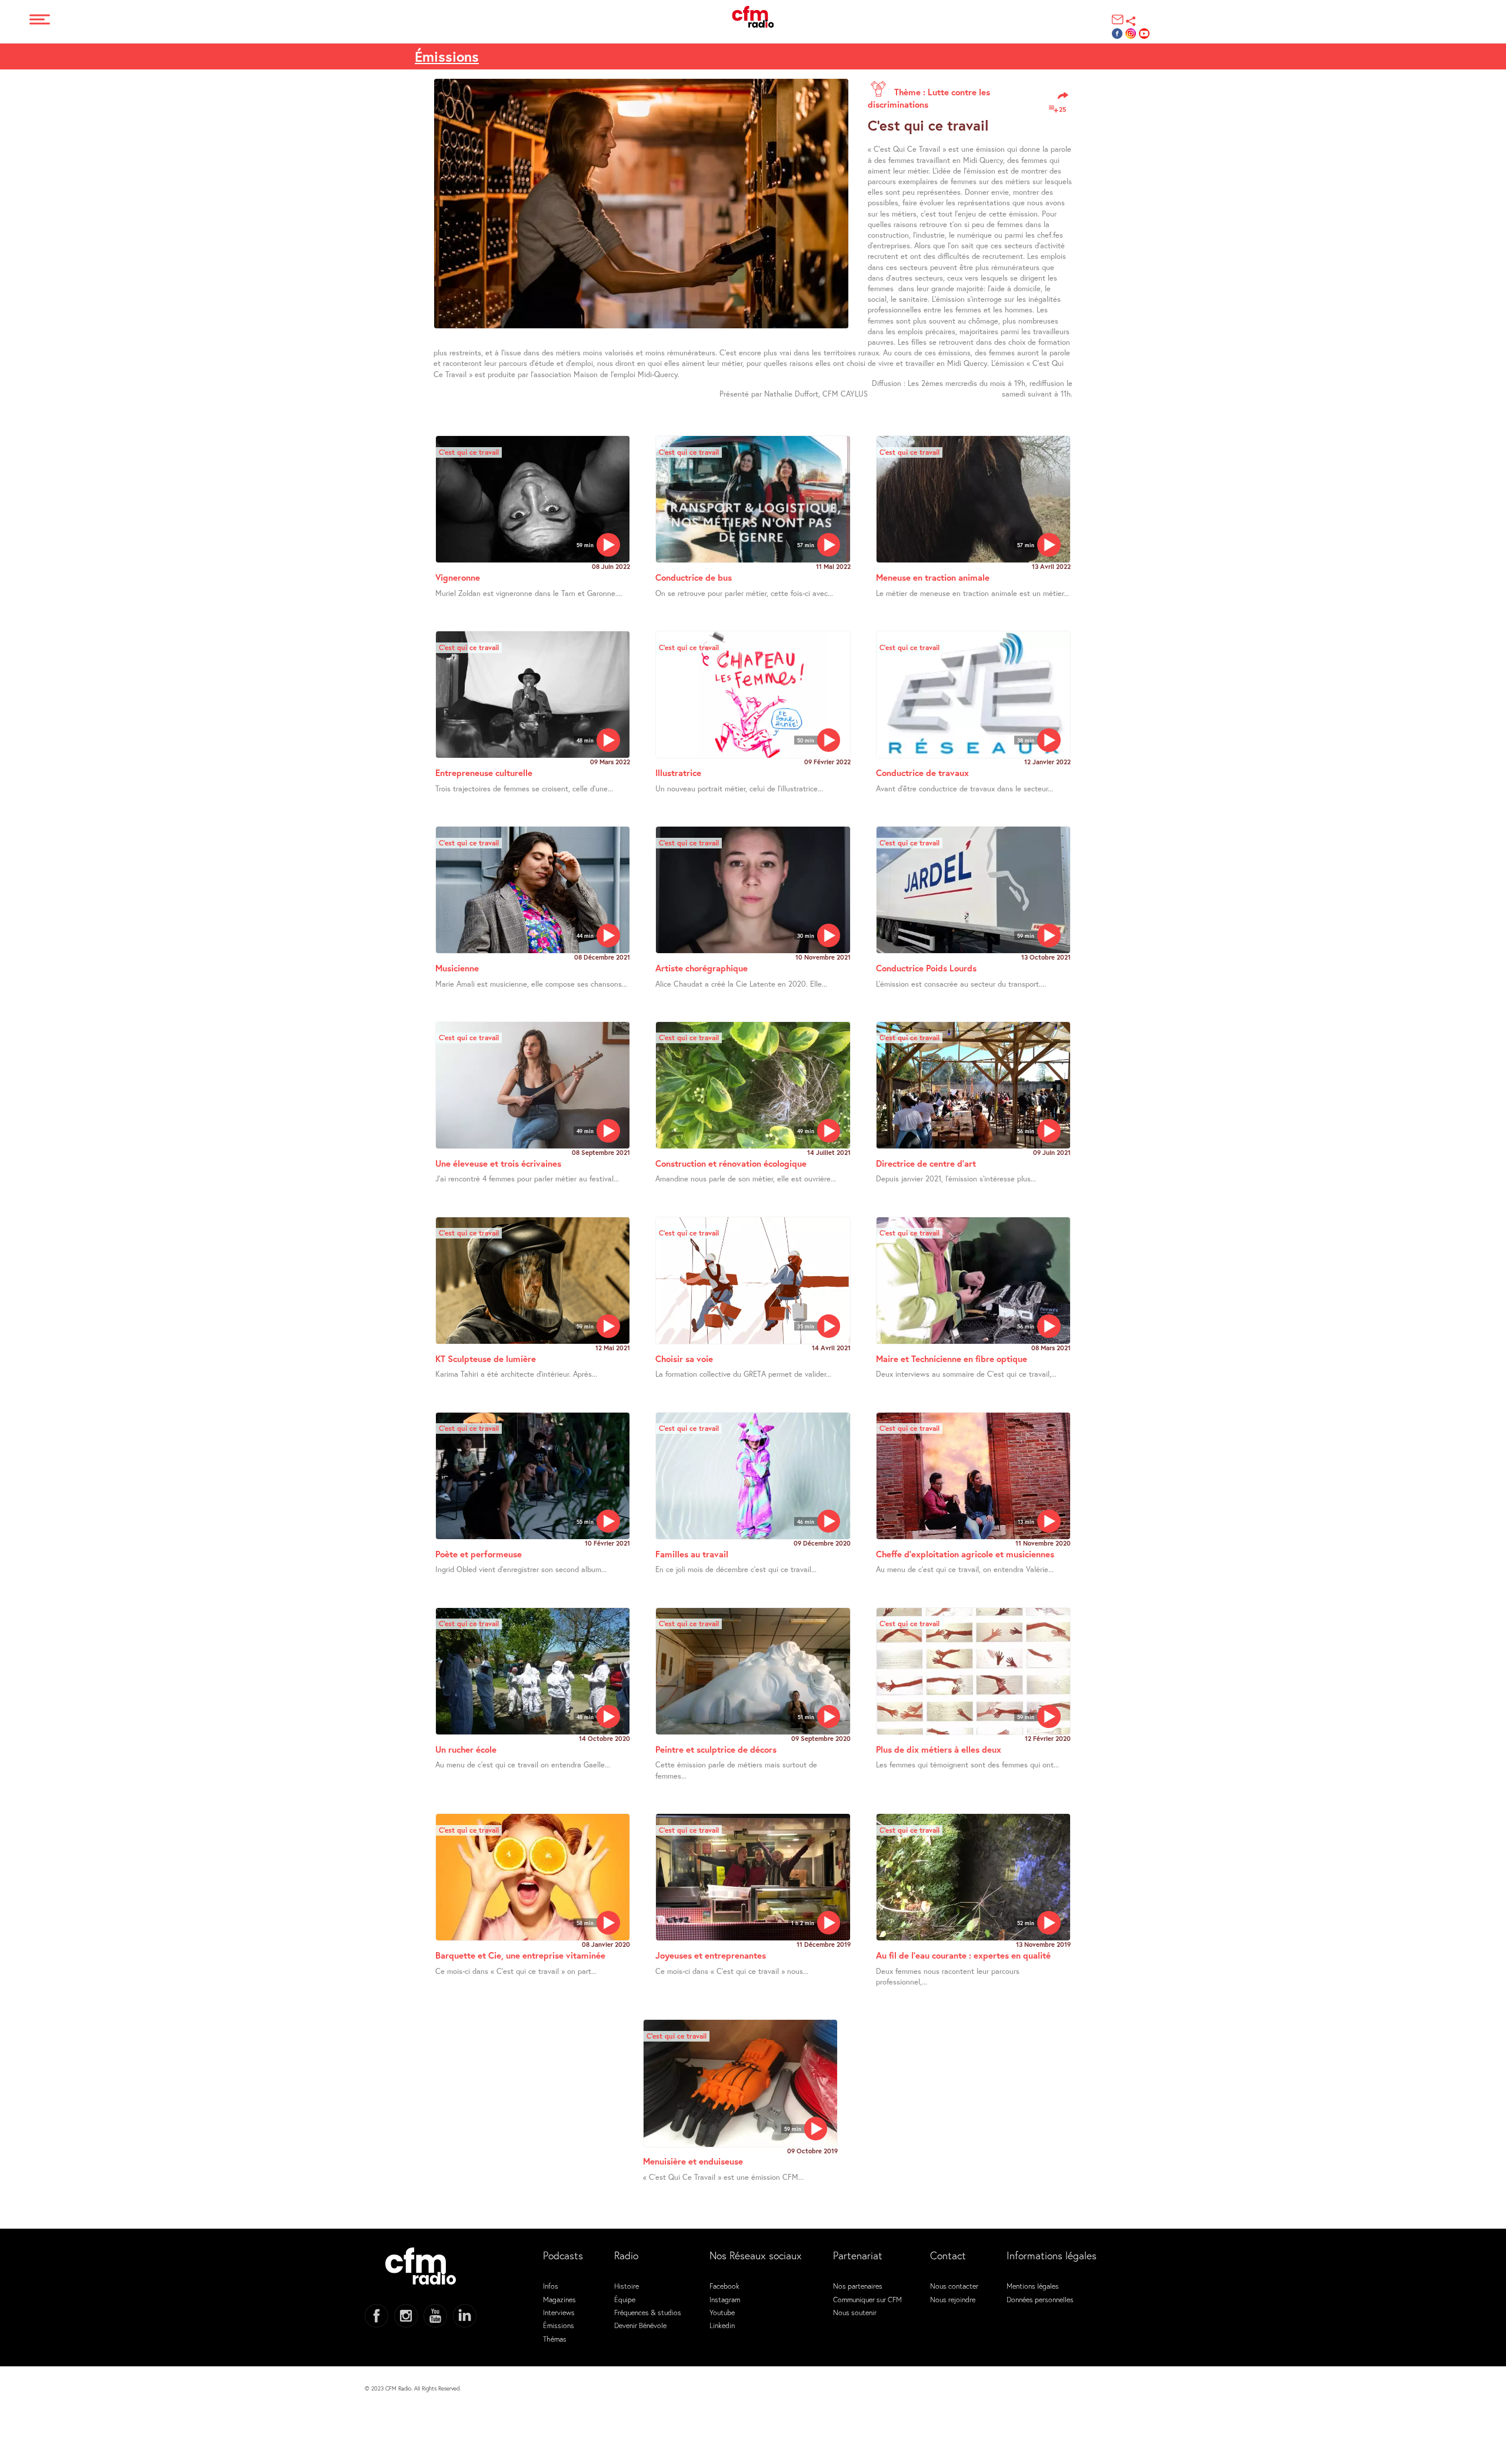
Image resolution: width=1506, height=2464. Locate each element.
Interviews (559, 2312)
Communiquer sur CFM (867, 2299)
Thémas (555, 2339)
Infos (551, 2286)
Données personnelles (1040, 2299)
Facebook (724, 2286)
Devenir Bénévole (640, 2325)
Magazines (559, 2299)
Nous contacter (954, 2286)
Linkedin (722, 2325)
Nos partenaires (858, 2286)
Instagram (725, 2299)
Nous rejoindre (953, 2299)
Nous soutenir (855, 2312)
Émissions (559, 2325)
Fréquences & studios (648, 2312)
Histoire (627, 2286)
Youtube (722, 2312)
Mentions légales (1033, 2286)
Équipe (625, 2299)
